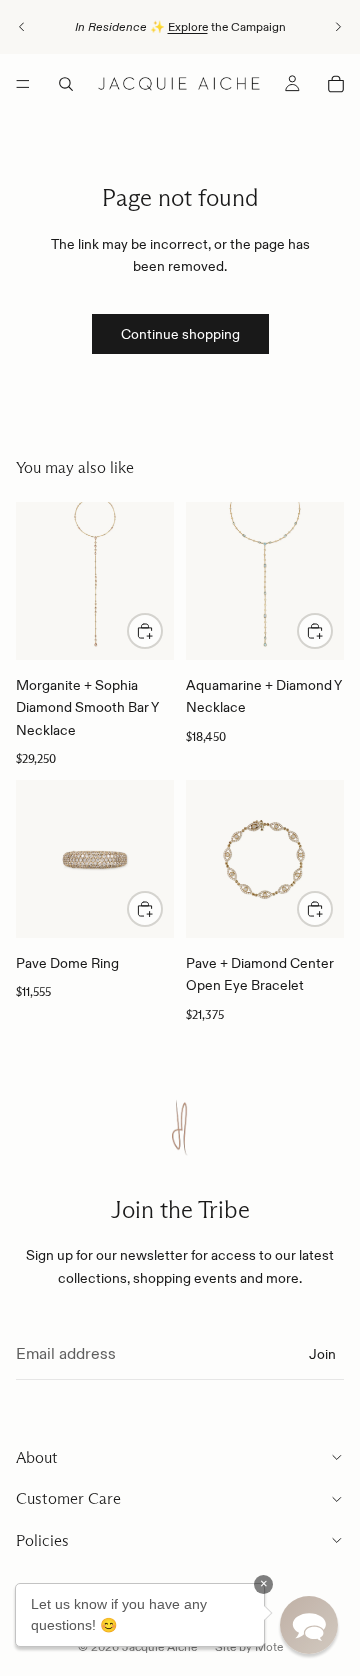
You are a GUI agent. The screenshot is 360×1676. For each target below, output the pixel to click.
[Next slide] (338, 27)
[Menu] (23, 84)
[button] (309, 1625)
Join (322, 1354)
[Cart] (336, 84)
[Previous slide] (22, 27)
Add (162, 631)
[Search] (66, 84)
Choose (162, 909)
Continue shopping (180, 334)
